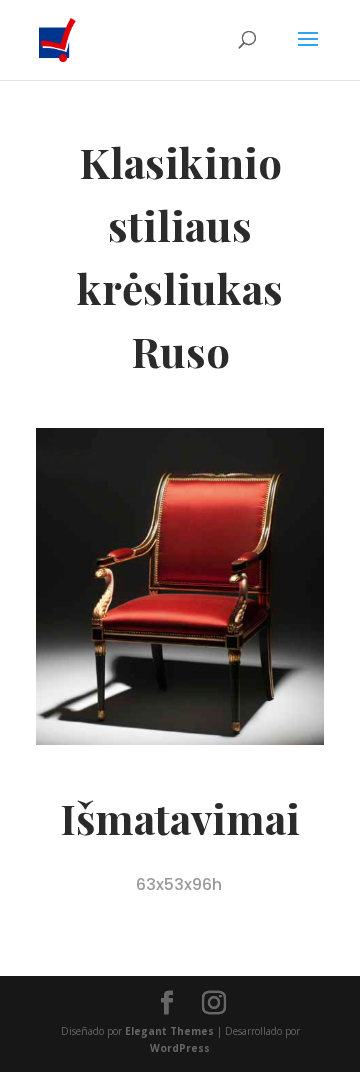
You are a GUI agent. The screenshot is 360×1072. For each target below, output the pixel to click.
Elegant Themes (169, 1031)
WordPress (180, 1048)
